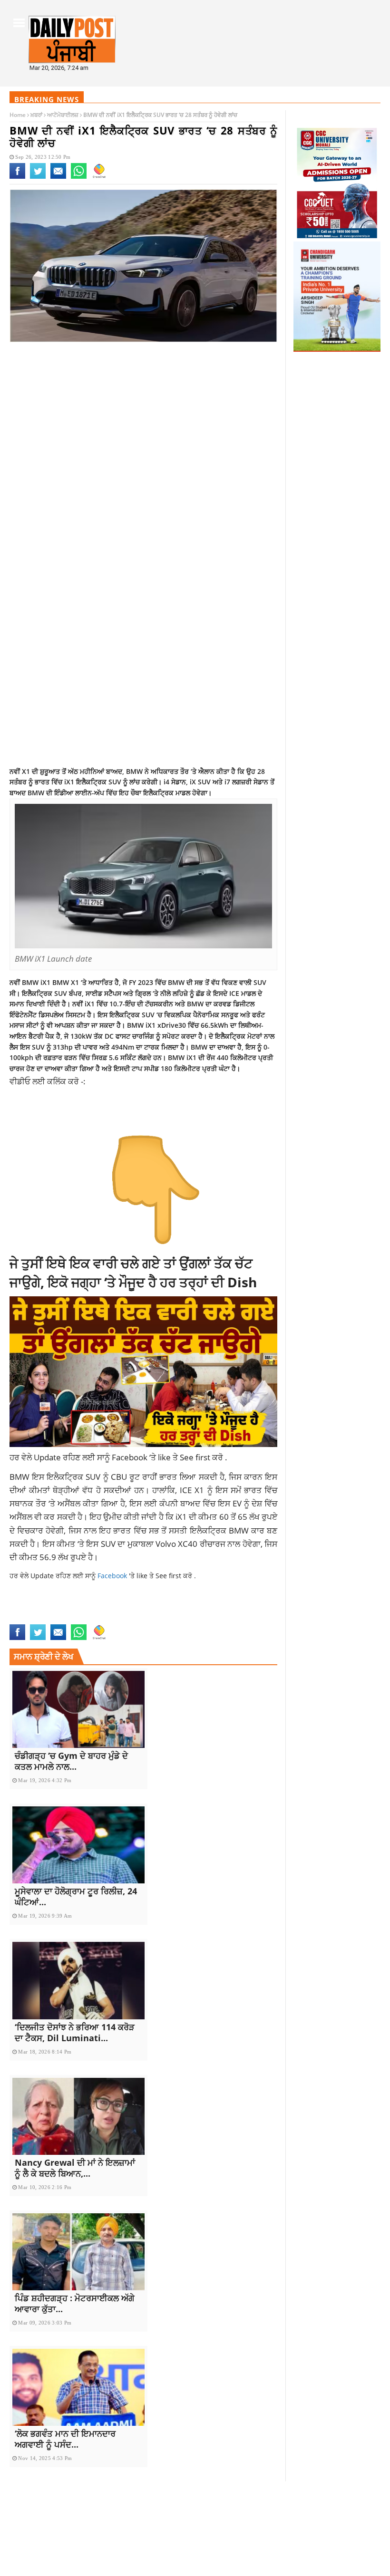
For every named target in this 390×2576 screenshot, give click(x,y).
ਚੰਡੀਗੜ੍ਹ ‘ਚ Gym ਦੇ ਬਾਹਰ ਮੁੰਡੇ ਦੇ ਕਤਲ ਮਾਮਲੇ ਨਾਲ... (71, 1761)
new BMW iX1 (71, 1618)
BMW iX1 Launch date (171, 1608)
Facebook (131, 1457)
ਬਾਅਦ (190, 1503)
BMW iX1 (68, 1608)
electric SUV (230, 1608)
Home (18, 115)
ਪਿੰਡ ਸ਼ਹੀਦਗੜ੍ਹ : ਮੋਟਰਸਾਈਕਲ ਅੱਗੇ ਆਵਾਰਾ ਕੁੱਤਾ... (75, 2303)
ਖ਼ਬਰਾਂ (36, 115)
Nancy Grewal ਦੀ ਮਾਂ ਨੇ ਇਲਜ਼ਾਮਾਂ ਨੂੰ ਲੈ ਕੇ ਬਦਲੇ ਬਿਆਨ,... (75, 2168)
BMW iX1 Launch (108, 1608)
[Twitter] (38, 177)
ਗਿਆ (87, 1068)
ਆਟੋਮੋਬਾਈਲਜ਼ (63, 115)
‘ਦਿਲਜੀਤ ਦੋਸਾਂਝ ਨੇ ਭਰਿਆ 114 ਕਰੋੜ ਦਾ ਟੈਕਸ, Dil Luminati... (75, 2032)
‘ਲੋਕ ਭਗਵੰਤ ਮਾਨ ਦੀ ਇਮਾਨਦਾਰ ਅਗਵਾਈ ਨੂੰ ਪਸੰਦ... (65, 2439)
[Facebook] (17, 177)
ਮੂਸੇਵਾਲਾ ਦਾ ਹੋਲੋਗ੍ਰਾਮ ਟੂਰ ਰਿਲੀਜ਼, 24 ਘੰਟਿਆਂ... (76, 1896)
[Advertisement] (143, 425)
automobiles (31, 1608)
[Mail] (58, 177)
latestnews (29, 1618)
